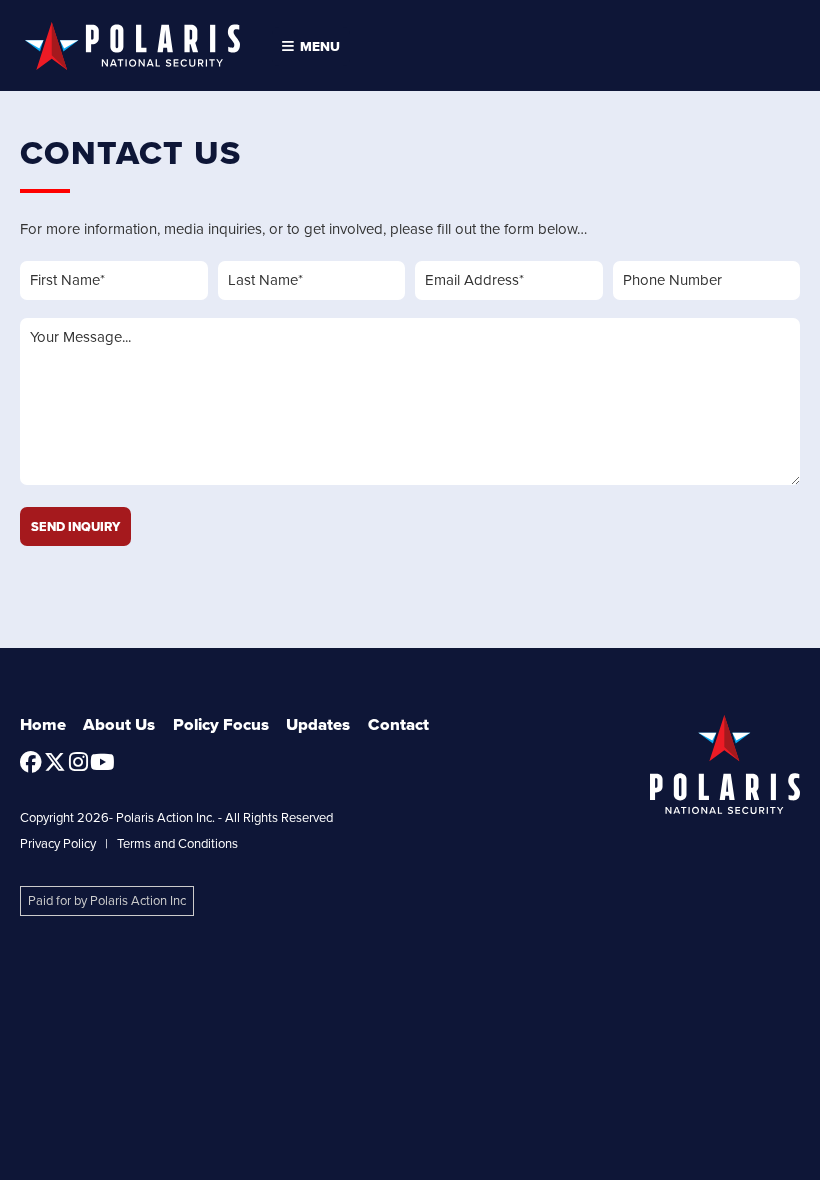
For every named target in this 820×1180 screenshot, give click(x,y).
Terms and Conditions (177, 843)
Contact (398, 725)
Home (43, 725)
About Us (119, 725)
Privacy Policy (58, 843)
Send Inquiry (75, 526)
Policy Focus (221, 725)
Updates (318, 725)
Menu (317, 46)
